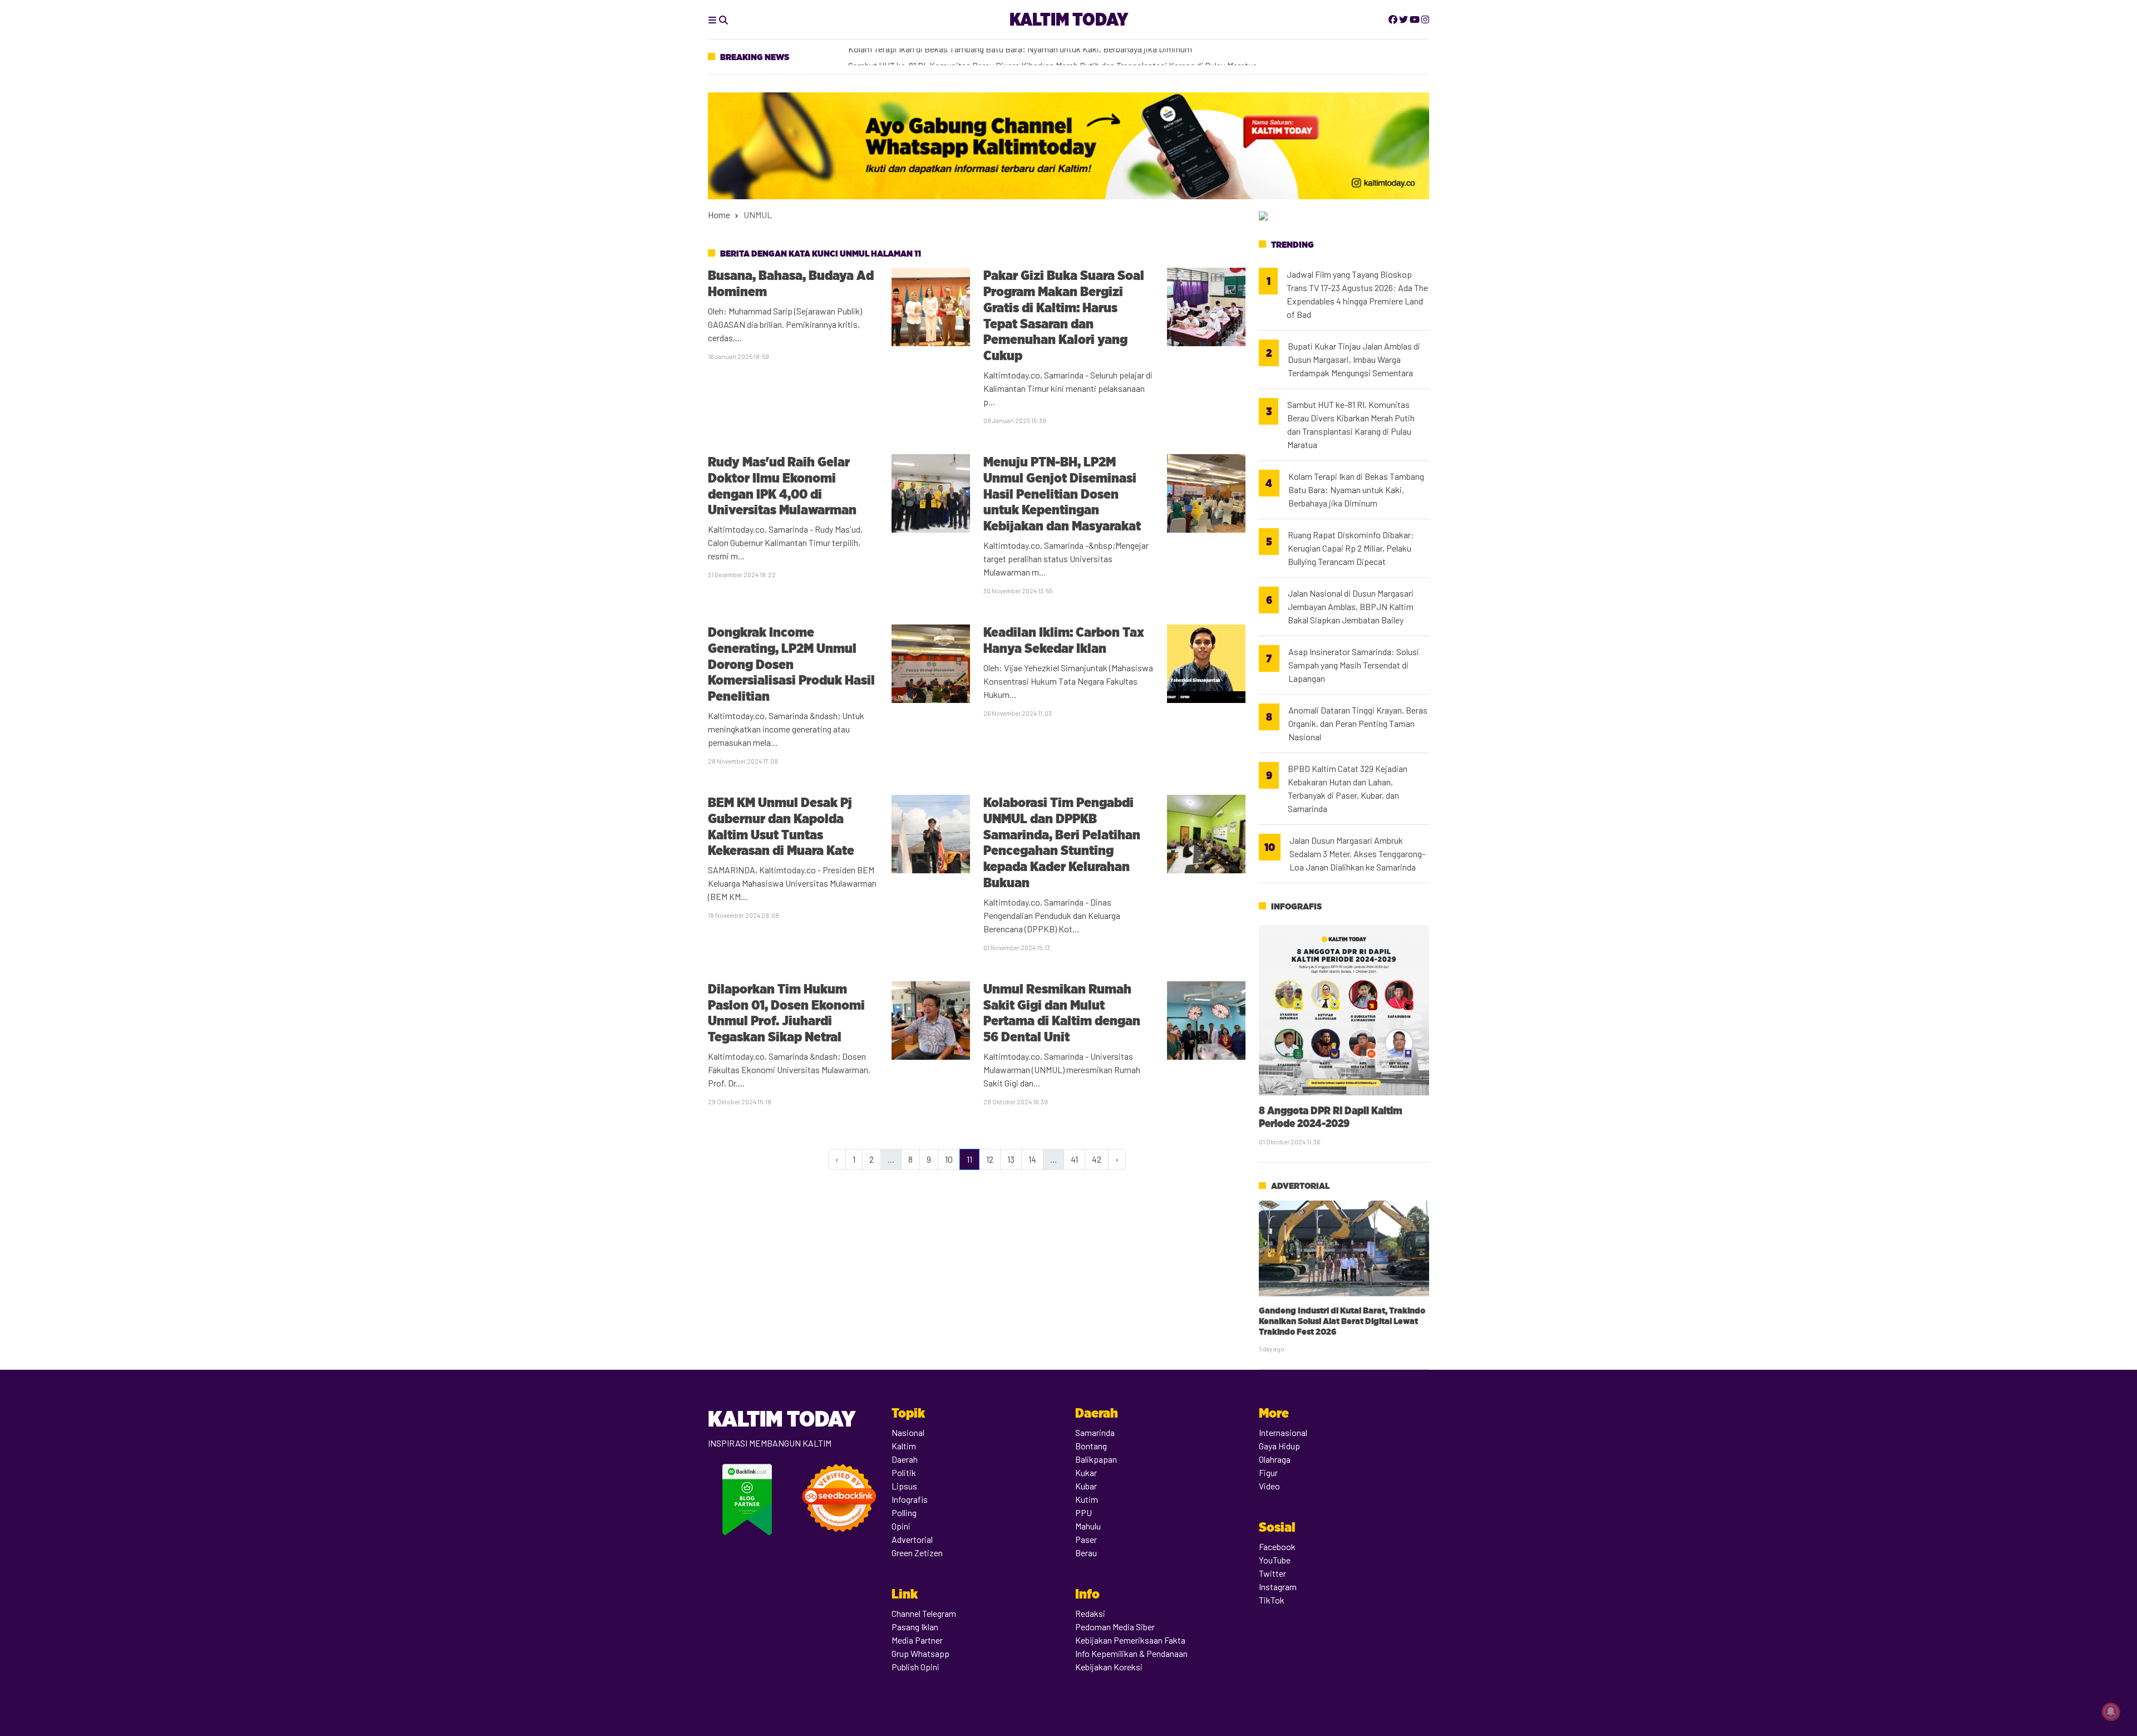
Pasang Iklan (915, 1627)
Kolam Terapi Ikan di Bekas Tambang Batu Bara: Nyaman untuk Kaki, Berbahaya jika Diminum (1356, 490)
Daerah (905, 1459)
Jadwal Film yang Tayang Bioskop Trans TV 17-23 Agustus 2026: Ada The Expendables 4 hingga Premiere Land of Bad (1357, 294)
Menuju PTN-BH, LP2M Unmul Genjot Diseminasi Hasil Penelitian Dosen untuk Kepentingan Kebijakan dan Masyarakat (1063, 494)
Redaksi (1090, 1613)
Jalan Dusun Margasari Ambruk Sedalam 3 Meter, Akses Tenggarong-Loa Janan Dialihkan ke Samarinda (1357, 854)
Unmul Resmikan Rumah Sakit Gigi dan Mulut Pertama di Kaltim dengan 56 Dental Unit (1062, 1013)
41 (1074, 1159)
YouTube (1275, 1560)
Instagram (1278, 1587)
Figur (1268, 1472)
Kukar (1086, 1472)
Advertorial (1300, 1186)
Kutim (1087, 1499)
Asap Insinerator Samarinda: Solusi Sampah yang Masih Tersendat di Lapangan (994, 56)
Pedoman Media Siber (1115, 1627)
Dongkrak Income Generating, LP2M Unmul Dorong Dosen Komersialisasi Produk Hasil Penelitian (791, 664)
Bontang (1091, 1446)
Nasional (908, 1432)
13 (1011, 1159)
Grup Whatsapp (920, 1653)
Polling (904, 1513)
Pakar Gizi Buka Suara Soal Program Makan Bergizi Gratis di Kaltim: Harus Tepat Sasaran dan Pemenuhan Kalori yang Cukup (1064, 315)
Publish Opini (915, 1667)
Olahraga (1275, 1459)
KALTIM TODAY (1069, 19)
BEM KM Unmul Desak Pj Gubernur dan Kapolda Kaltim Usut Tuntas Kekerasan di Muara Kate (781, 826)
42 (1097, 1159)
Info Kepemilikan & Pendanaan (1131, 1653)
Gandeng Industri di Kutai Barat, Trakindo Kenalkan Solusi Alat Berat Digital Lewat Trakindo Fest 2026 (1342, 1321)
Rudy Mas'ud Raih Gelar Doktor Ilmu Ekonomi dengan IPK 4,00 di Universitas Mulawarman (782, 486)
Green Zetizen (917, 1553)
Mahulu (1088, 1526)
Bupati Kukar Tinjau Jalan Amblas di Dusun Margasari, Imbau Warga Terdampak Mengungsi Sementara (1354, 359)
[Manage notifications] (2111, 1712)
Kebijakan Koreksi (1109, 1667)
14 (1032, 1159)
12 (990, 1159)
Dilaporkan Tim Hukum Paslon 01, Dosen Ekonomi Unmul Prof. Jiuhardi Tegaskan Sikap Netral (786, 1013)
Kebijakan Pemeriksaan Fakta (1130, 1640)
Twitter (1272, 1573)
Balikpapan (1096, 1459)
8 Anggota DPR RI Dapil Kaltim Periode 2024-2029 (1331, 1117)
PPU (1084, 1513)
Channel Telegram (924, 1613)
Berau (1086, 1553)
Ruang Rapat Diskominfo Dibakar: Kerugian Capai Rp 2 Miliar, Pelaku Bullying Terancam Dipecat (1351, 548)
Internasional (1283, 1432)
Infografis (1296, 906)
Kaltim (904, 1446)
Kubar (1086, 1486)
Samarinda (1095, 1432)
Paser (1086, 1539)
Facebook (1277, 1546)
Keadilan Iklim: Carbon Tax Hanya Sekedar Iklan (1064, 640)
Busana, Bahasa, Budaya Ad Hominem (791, 283)
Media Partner (917, 1640)
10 (949, 1159)
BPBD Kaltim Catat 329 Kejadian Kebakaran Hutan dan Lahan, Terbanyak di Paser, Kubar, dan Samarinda (1348, 788)
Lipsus (904, 1486)
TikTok (1272, 1600)
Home (719, 215)
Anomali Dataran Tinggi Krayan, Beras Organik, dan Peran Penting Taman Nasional (1358, 723)
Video (1269, 1486)
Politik (904, 1472)
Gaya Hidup (1279, 1446)
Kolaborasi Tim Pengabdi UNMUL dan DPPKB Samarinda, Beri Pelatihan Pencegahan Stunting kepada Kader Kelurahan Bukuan (1062, 842)
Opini (901, 1526)
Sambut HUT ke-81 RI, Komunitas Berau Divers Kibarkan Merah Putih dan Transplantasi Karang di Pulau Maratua (1351, 424)
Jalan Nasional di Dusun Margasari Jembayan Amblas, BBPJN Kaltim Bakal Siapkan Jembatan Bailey (1351, 606)
